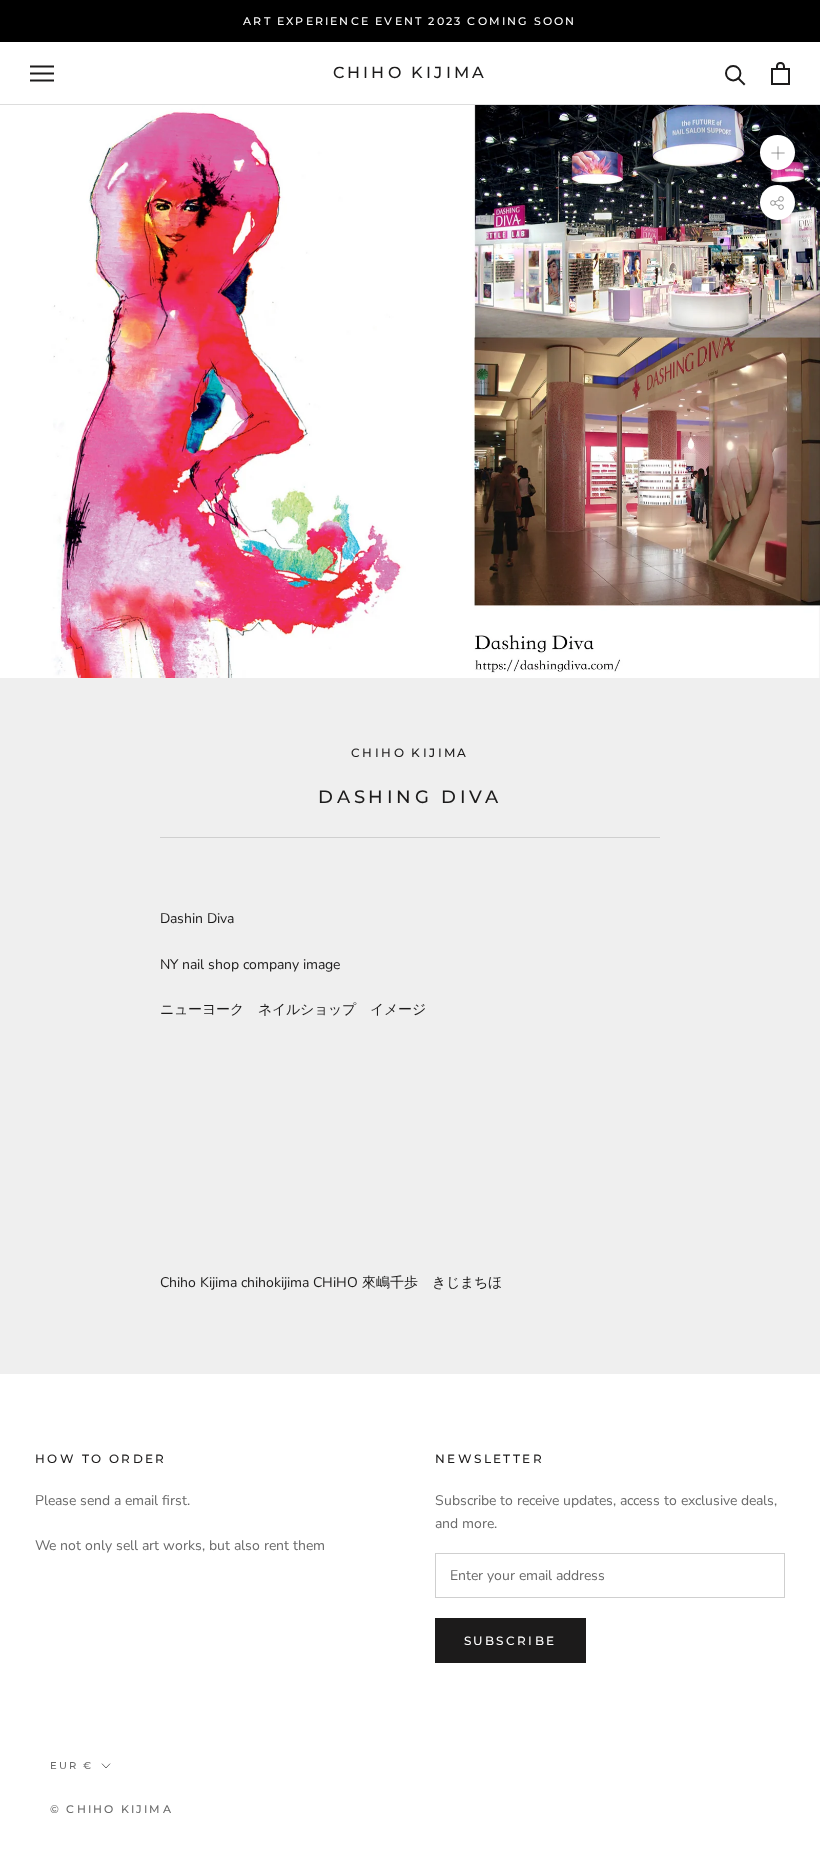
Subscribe (510, 1640)
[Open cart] (780, 73)
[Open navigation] (42, 73)
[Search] (735, 73)
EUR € (71, 1765)
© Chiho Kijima (111, 1809)
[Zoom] (777, 152)
